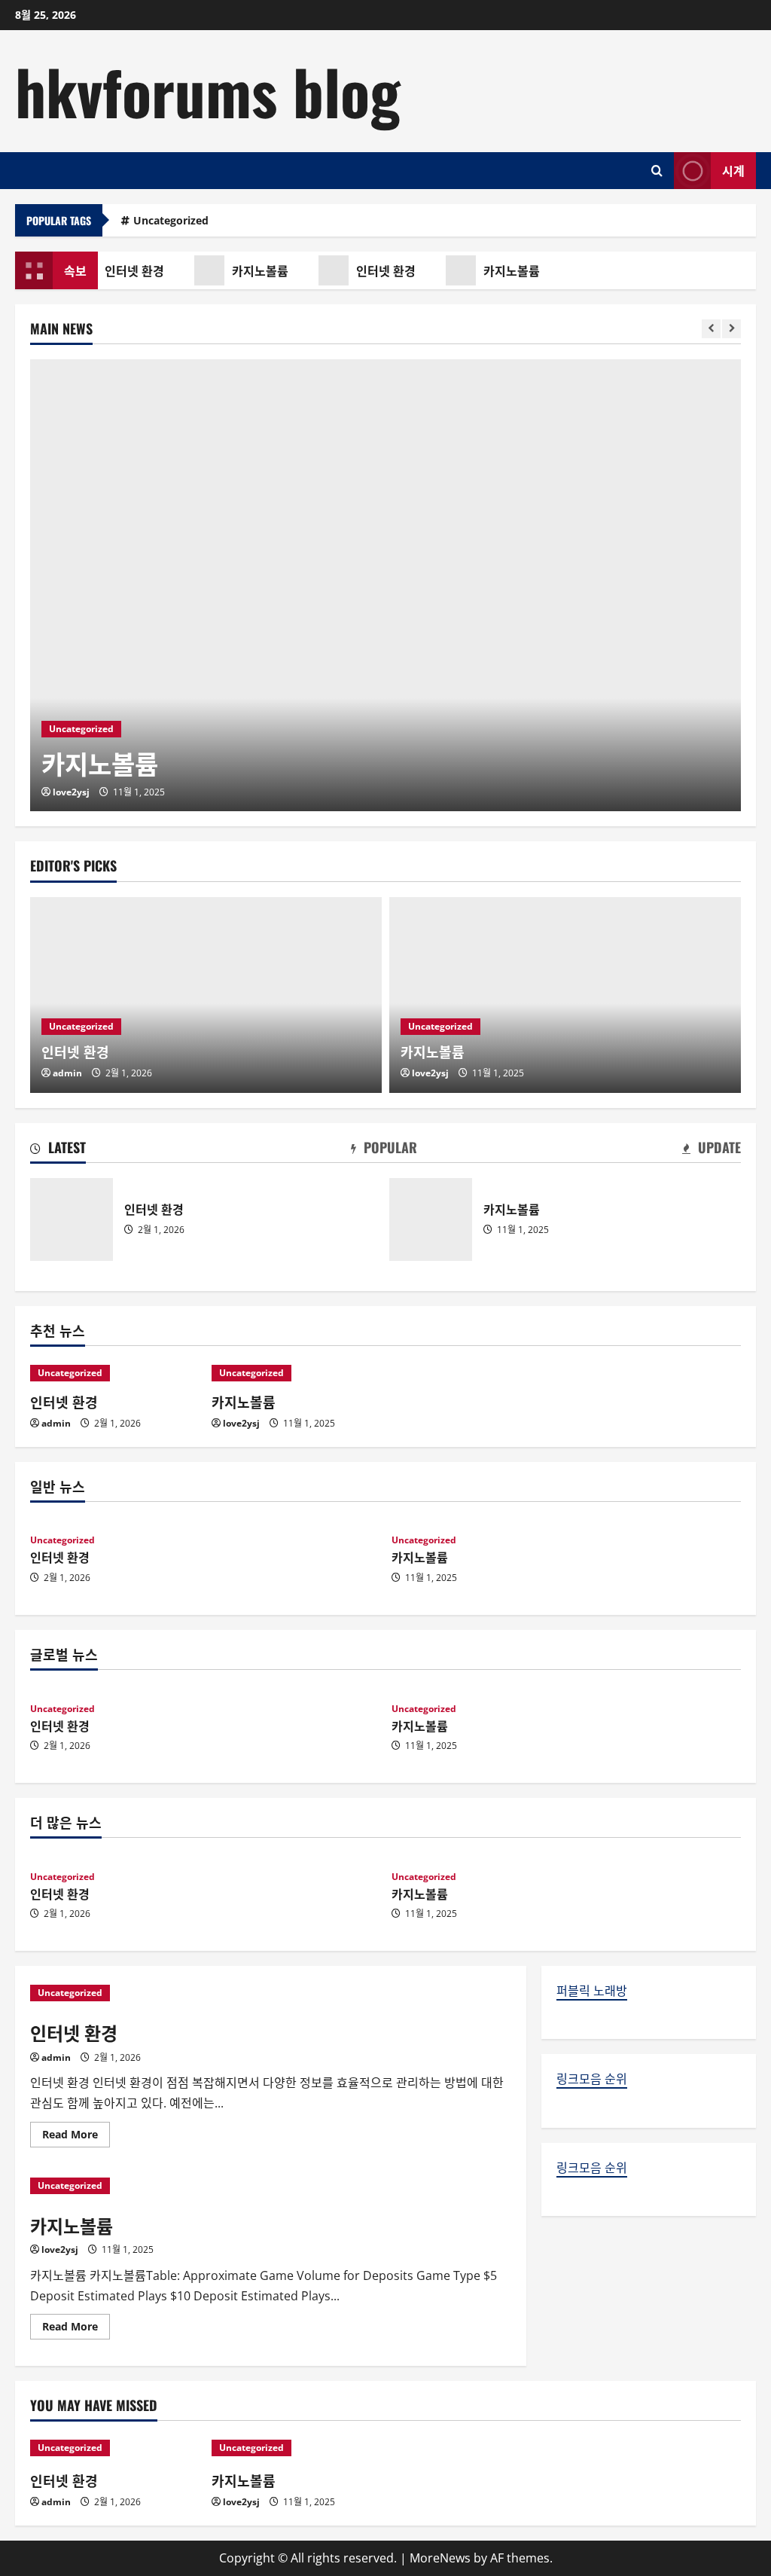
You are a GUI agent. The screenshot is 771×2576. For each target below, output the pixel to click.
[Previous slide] (711, 329)
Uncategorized (171, 220)
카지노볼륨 (256, 270)
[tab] (58, 1150)
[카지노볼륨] (385, 585)
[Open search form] (657, 171)
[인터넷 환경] (206, 995)
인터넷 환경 (130, 270)
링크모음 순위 (592, 2079)
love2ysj (71, 792)
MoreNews (440, 2558)
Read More (76, 2137)
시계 (733, 169)
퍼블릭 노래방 (592, 1991)
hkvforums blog (208, 90)
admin (67, 1073)
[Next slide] (731, 329)
